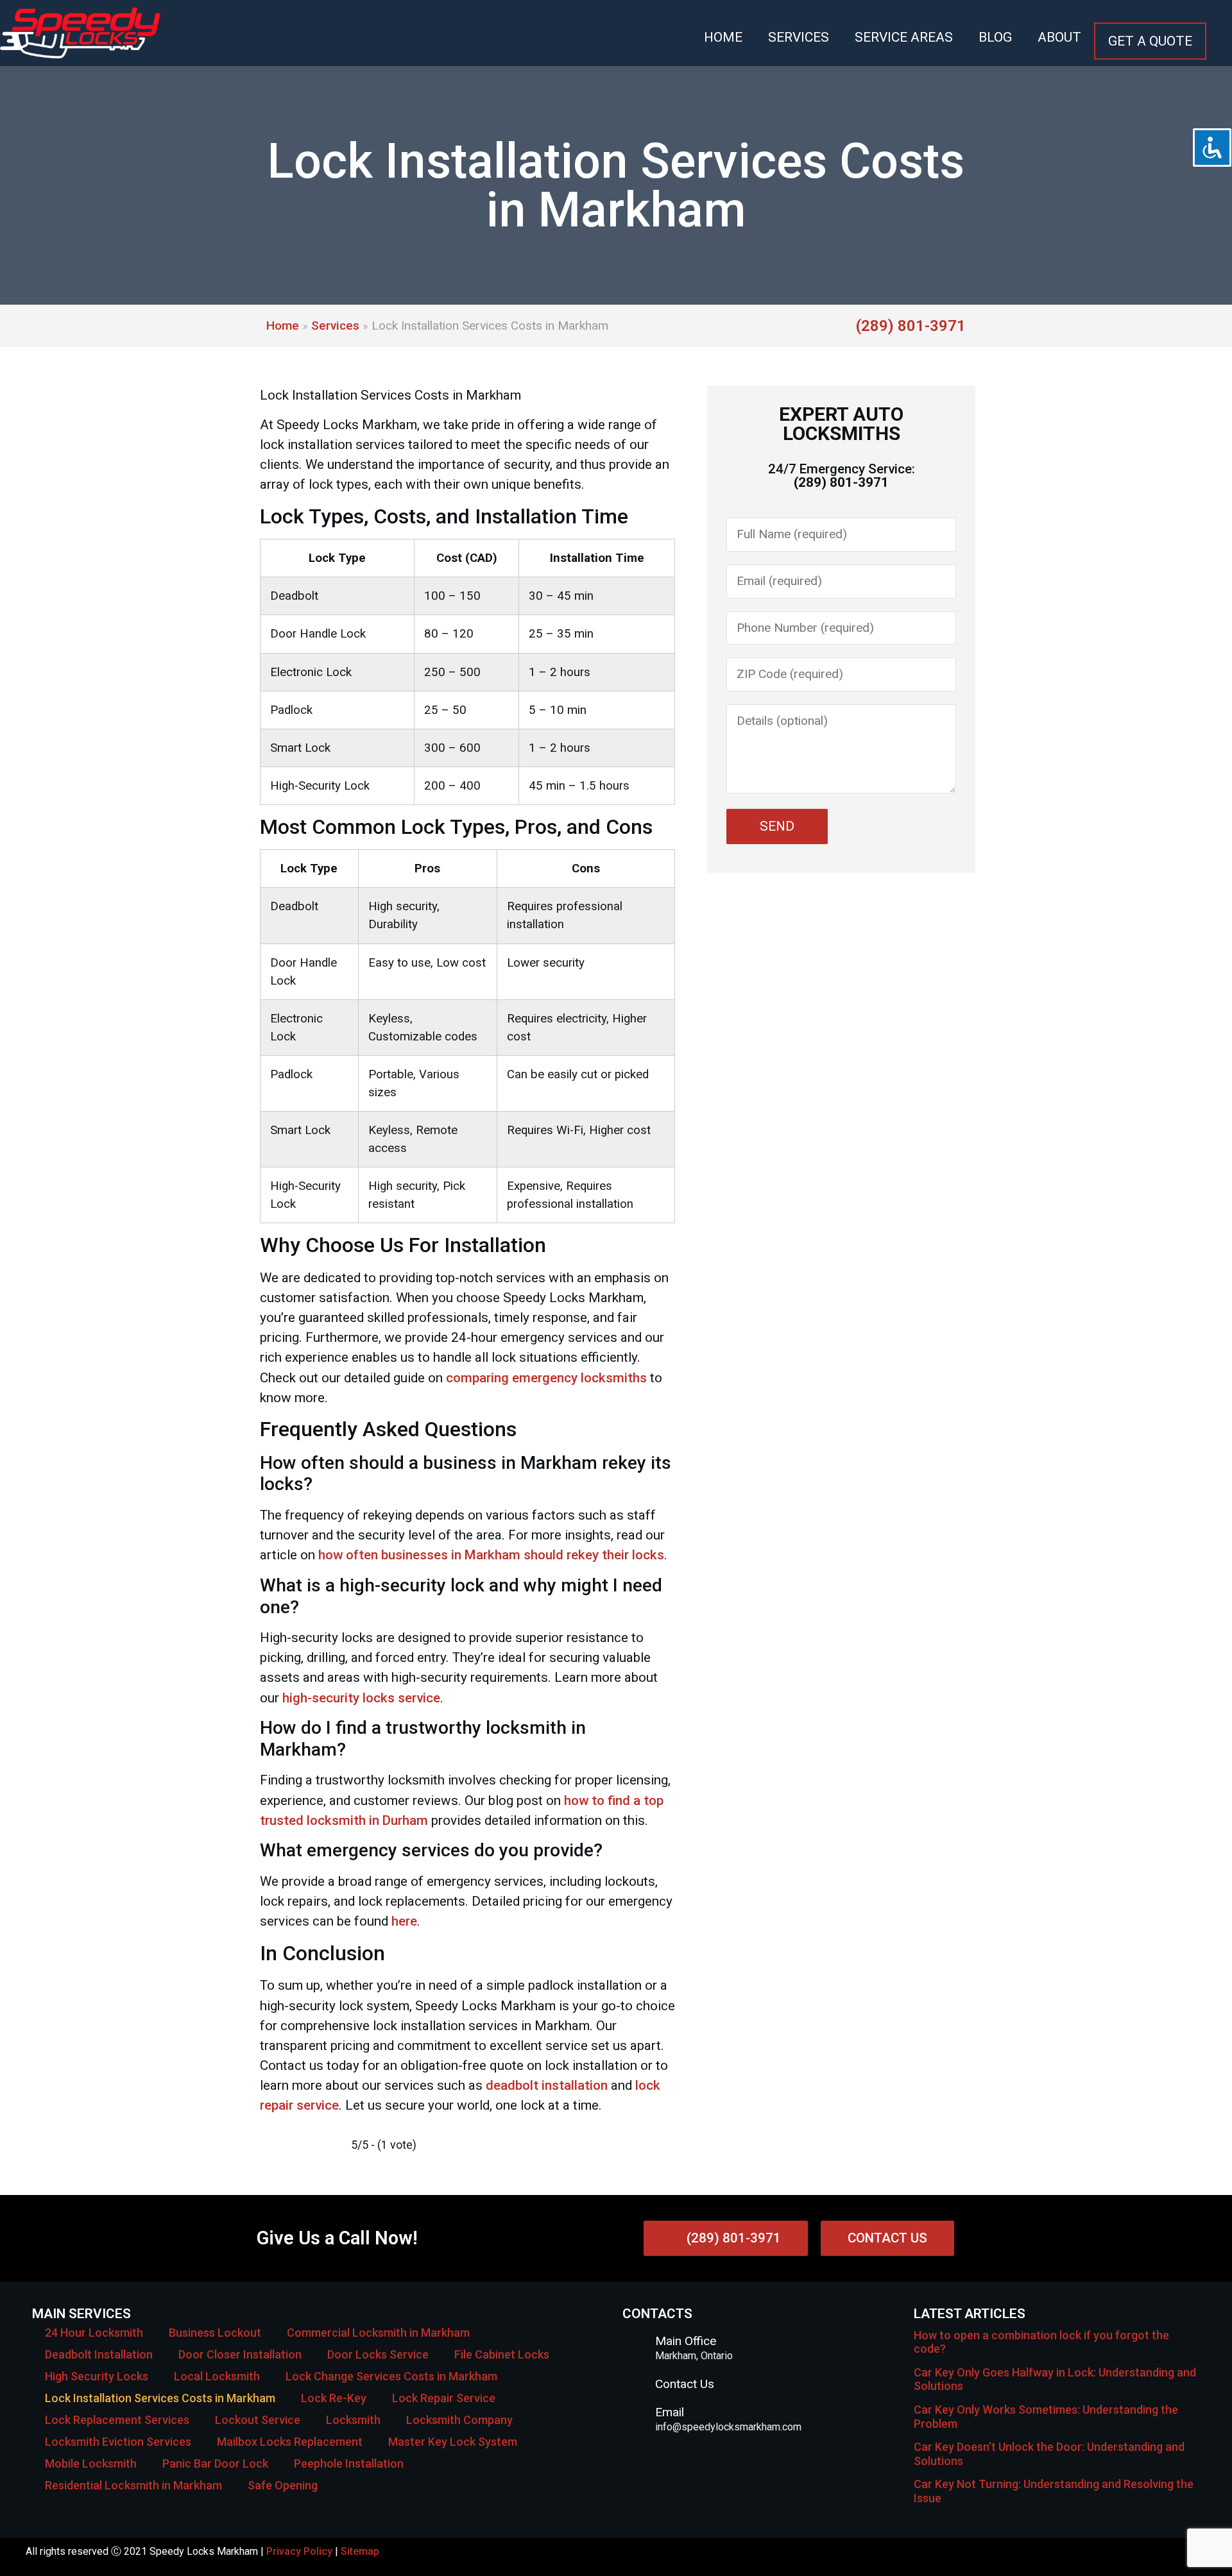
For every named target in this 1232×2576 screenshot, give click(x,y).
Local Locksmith (217, 2376)
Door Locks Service (378, 2354)
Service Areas (904, 37)
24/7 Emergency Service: (842, 476)
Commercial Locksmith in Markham (378, 2333)
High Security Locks (97, 2376)
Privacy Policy (299, 2551)
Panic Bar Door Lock (215, 2463)
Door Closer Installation (240, 2354)
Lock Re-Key (334, 2398)
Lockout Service (258, 2420)
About (1059, 37)
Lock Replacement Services (117, 2420)
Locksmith (353, 2420)
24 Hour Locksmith (94, 2333)
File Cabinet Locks (502, 2354)
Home (723, 37)
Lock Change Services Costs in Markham (391, 2376)
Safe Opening (283, 2485)
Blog (995, 37)
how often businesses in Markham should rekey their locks (491, 1555)
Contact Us (685, 2384)
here (404, 1921)
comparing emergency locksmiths (546, 1378)
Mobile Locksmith (91, 2463)
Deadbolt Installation (99, 2354)
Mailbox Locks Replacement (290, 2442)
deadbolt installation (547, 2085)
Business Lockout (215, 2333)
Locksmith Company (459, 2420)
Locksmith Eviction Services (118, 2442)
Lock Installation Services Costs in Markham (160, 2398)
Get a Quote (1150, 41)
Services (799, 37)
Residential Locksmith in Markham (133, 2485)
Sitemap (360, 2551)
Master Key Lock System (453, 2442)
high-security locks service (361, 1698)
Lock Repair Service (444, 2398)
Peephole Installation (349, 2463)
